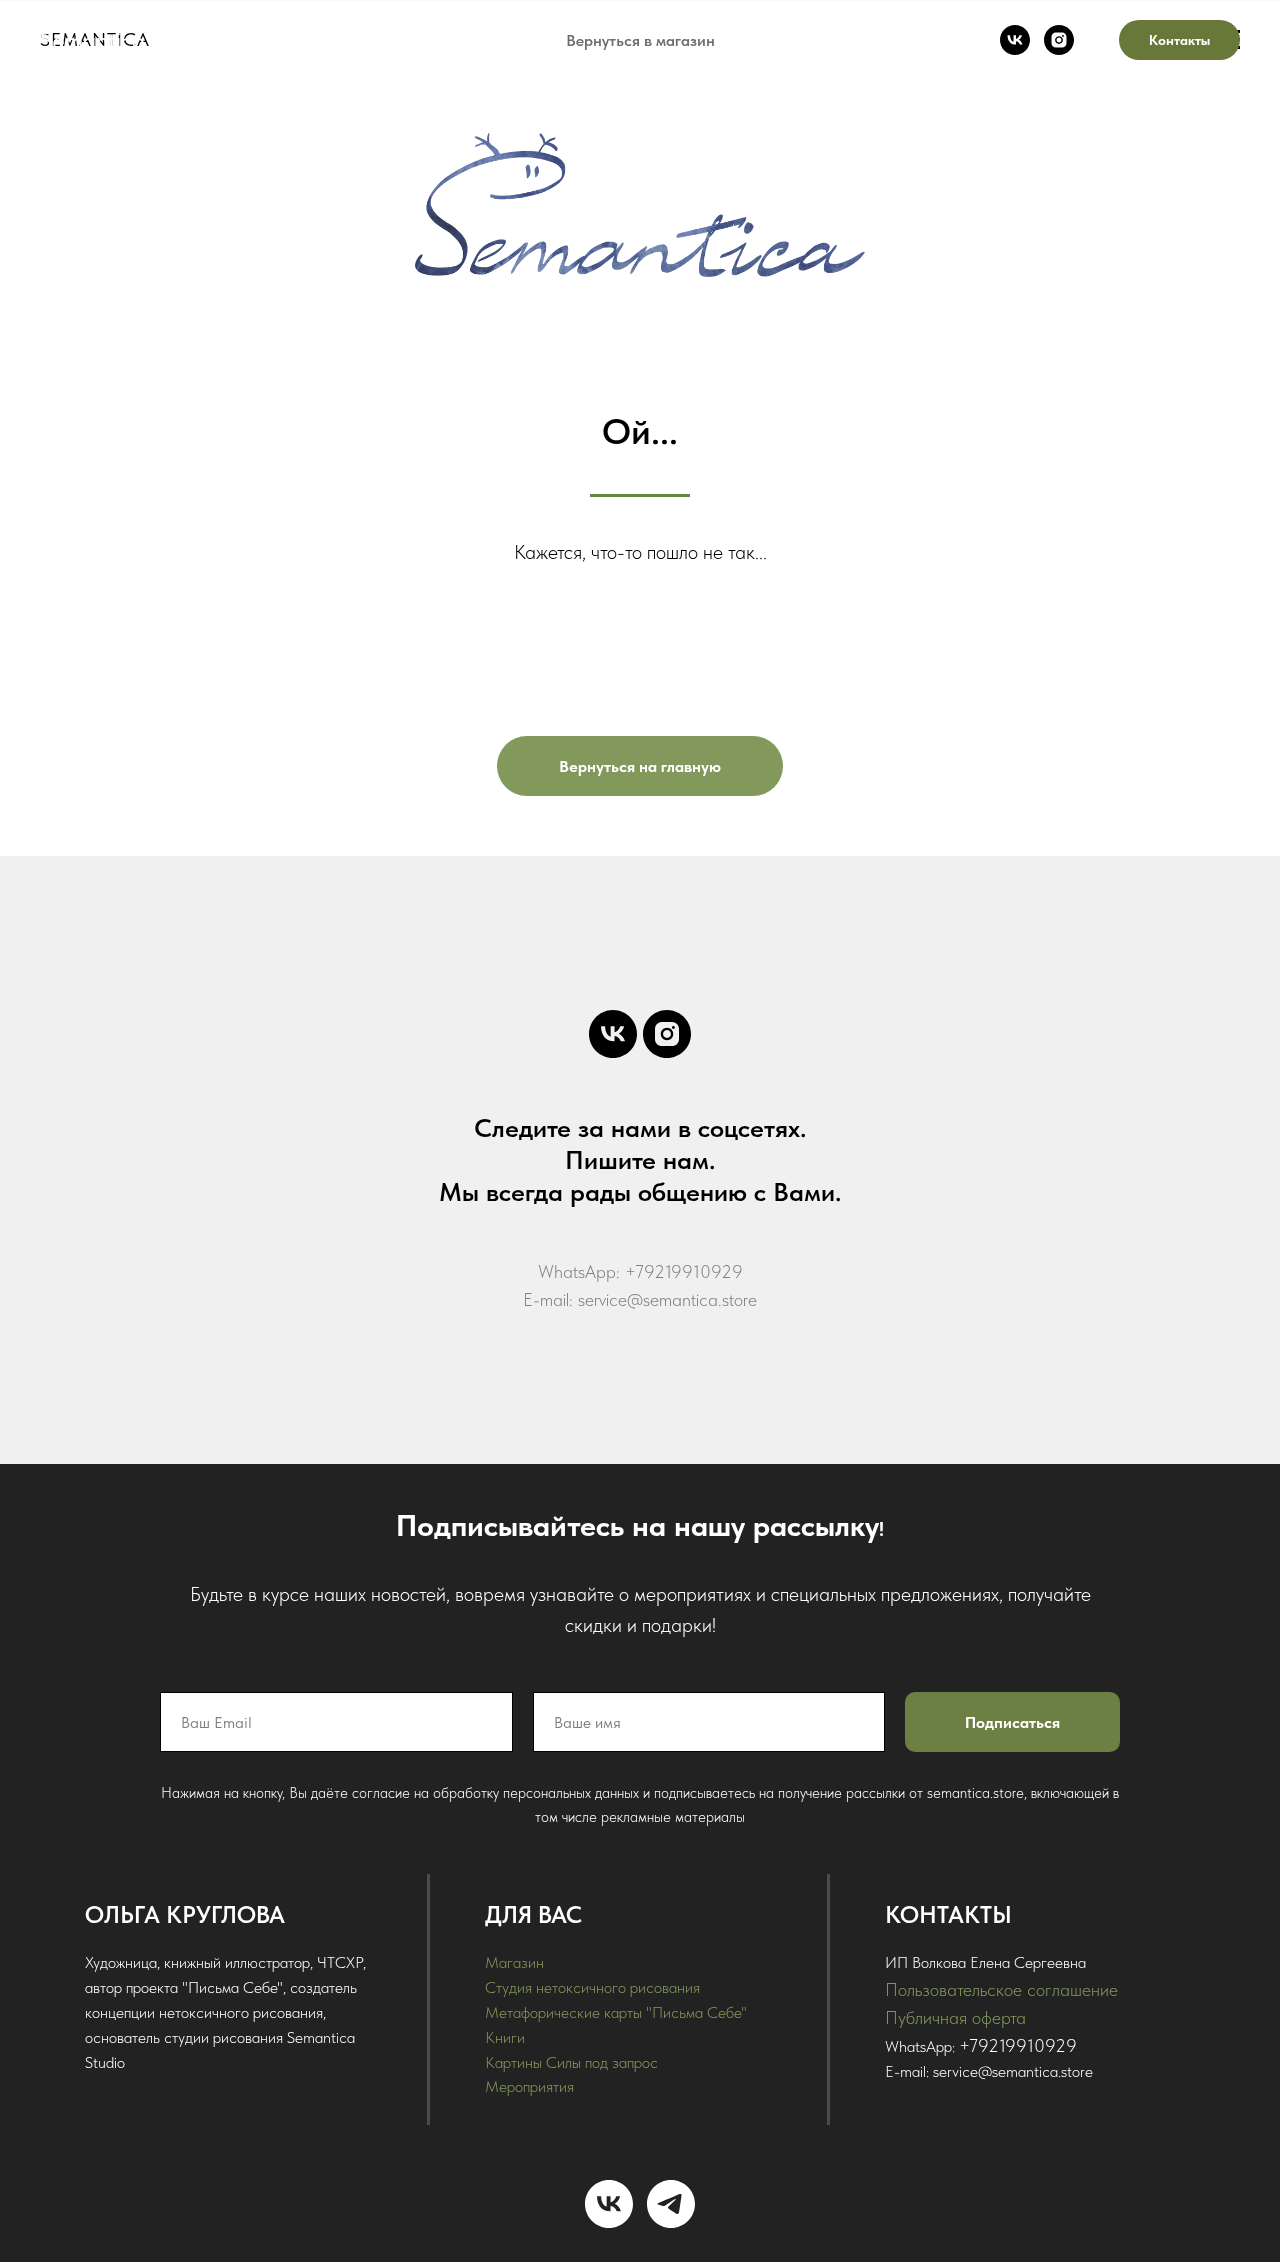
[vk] (1015, 40)
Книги (505, 2037)
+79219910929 (1018, 2045)
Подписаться (1012, 1722)
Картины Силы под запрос (571, 2062)
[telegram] (671, 2204)
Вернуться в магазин (640, 40)
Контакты (1179, 40)
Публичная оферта (955, 2017)
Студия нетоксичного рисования (592, 1987)
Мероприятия (529, 2086)
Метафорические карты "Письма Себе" (616, 2012)
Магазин (514, 1962)
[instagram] (1059, 40)
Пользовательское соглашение (1001, 1989)
